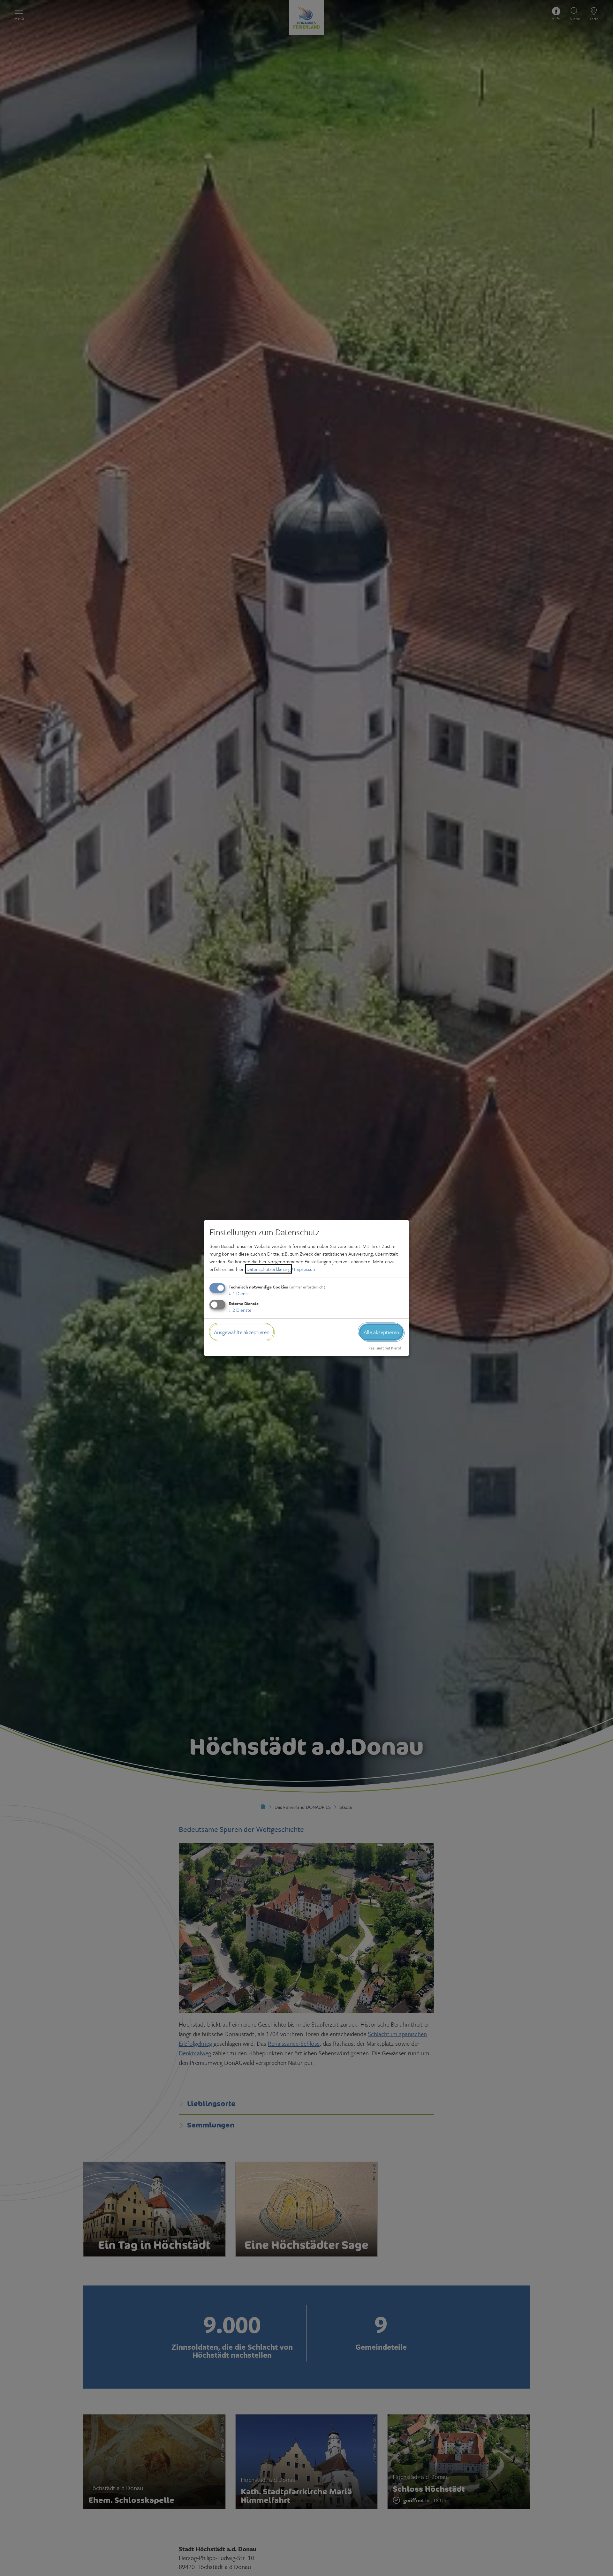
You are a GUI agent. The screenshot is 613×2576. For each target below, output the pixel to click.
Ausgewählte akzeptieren (242, 1332)
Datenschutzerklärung (269, 1269)
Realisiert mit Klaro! (385, 1348)
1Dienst (239, 1293)
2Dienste (240, 1310)
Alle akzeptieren (381, 1332)
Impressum (305, 1269)
